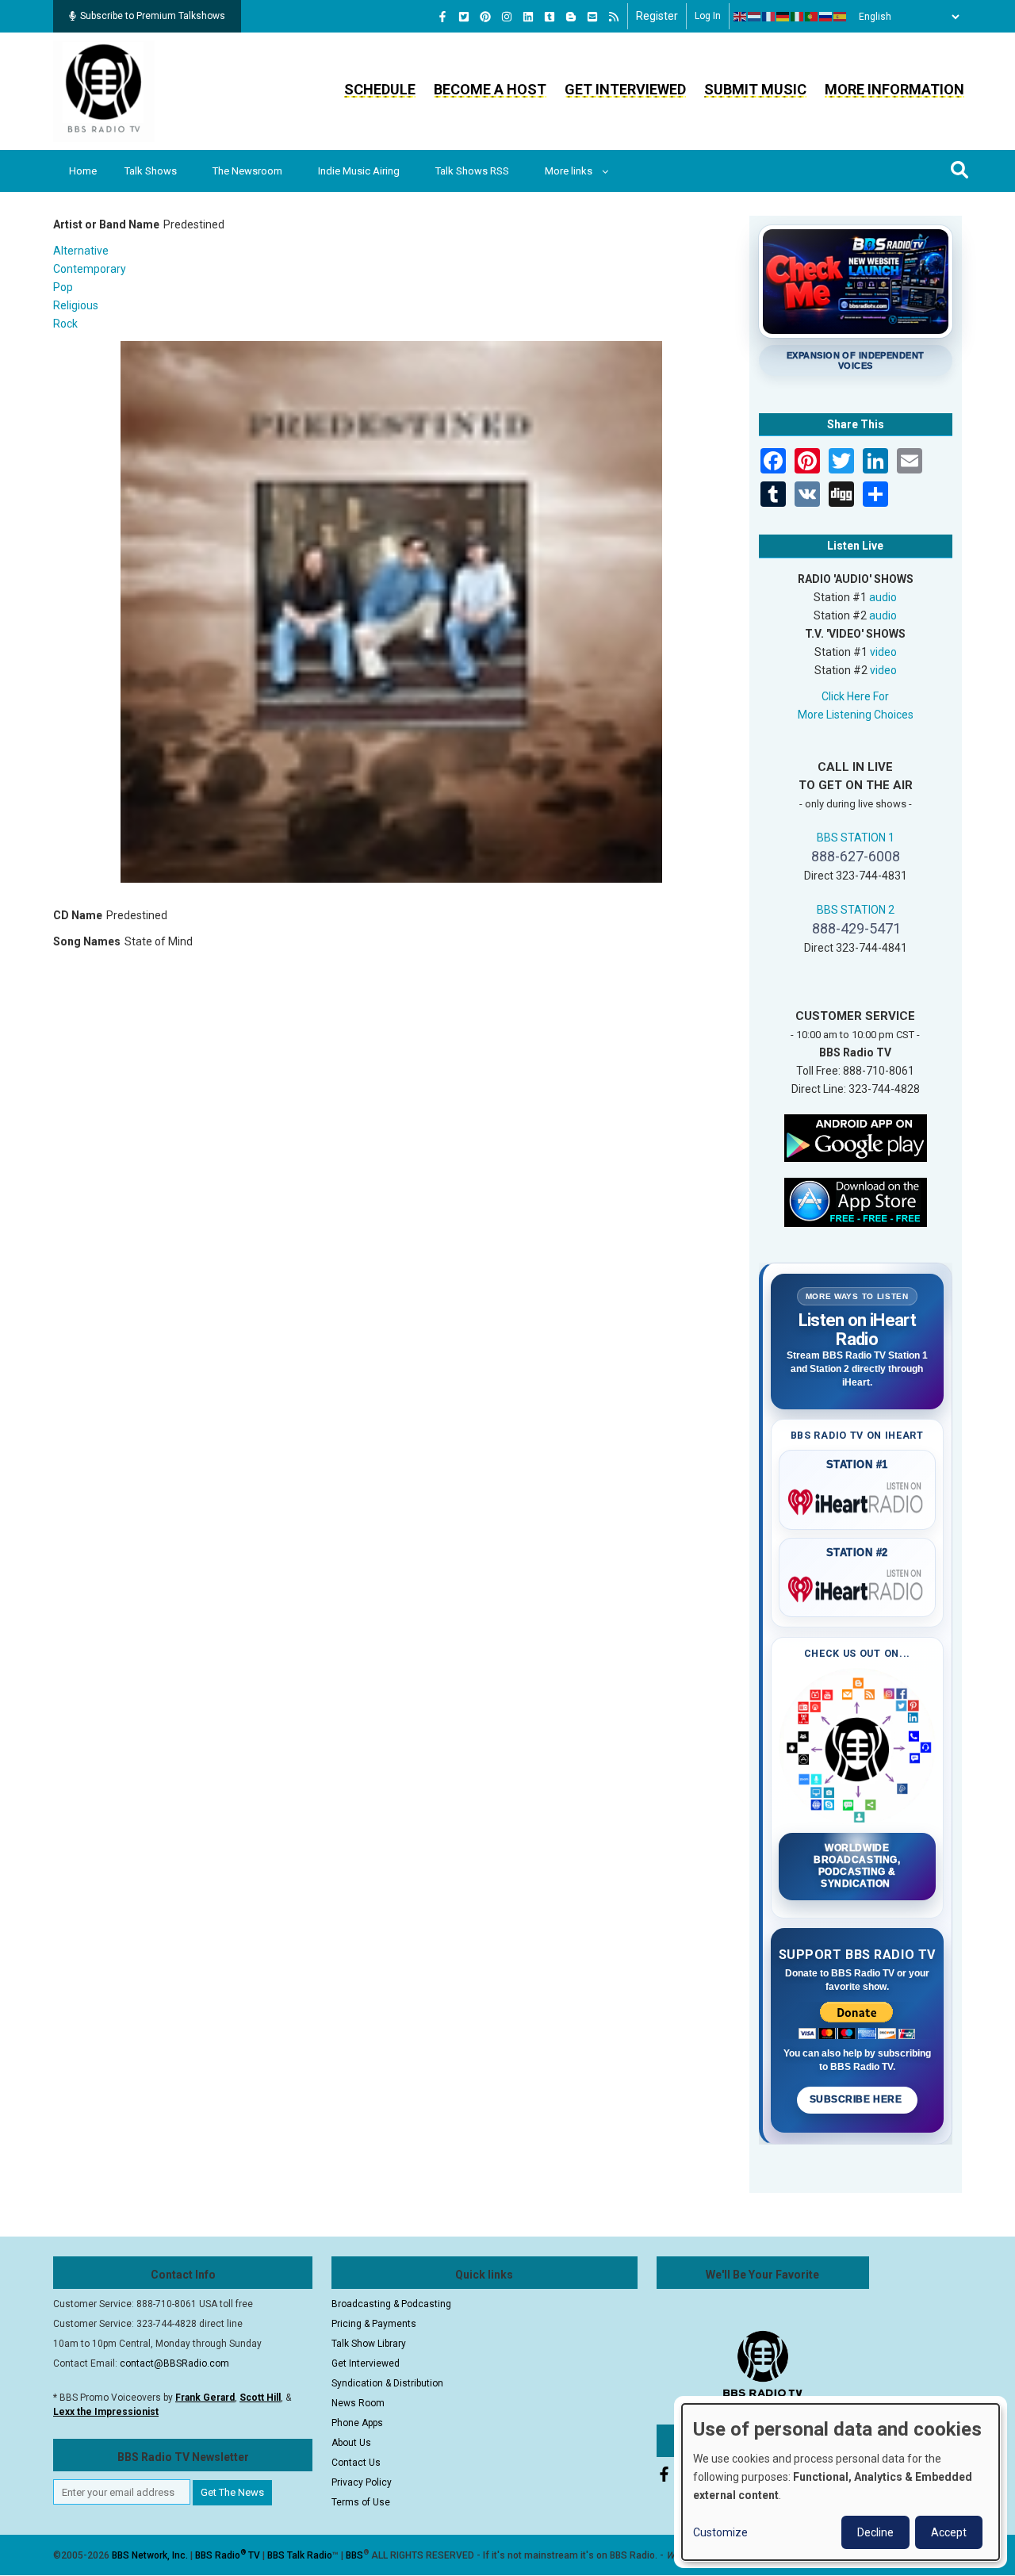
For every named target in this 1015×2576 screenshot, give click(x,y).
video (883, 652)
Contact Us (356, 2463)
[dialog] (841, 2482)
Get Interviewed (625, 89)
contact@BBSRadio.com (174, 2363)
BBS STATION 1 (856, 838)
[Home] (104, 90)
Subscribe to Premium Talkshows (153, 16)
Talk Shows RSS (472, 171)
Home (83, 171)
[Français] (769, 17)
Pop (63, 287)
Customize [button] (720, 2532)
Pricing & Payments (374, 2324)
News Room (358, 2403)
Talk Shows (151, 171)
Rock (65, 324)
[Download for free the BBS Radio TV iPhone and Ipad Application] (856, 1201)
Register (657, 16)
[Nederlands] (755, 17)
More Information (894, 89)
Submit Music (755, 89)
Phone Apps (357, 2423)
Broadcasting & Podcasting (391, 2304)
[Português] (812, 17)
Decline (875, 2532)
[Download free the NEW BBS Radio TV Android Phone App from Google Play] (856, 1137)
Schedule (380, 89)
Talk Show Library (369, 2344)
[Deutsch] (783, 17)
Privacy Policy (362, 2482)
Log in (708, 16)
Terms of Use (361, 2502)
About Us (351, 2443)
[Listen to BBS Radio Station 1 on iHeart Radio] (858, 1499)
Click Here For (855, 696)
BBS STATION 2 (856, 910)
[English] (741, 17)
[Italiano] (798, 17)
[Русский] (826, 17)
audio (883, 597)
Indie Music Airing (359, 171)
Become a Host (490, 89)
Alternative (81, 251)
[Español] (841, 17)
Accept (949, 2532)
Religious (76, 305)
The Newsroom (247, 171)
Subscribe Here (857, 2099)
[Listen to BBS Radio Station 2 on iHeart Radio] (858, 1586)
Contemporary (90, 269)
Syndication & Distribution (387, 2383)
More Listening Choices (856, 715)
